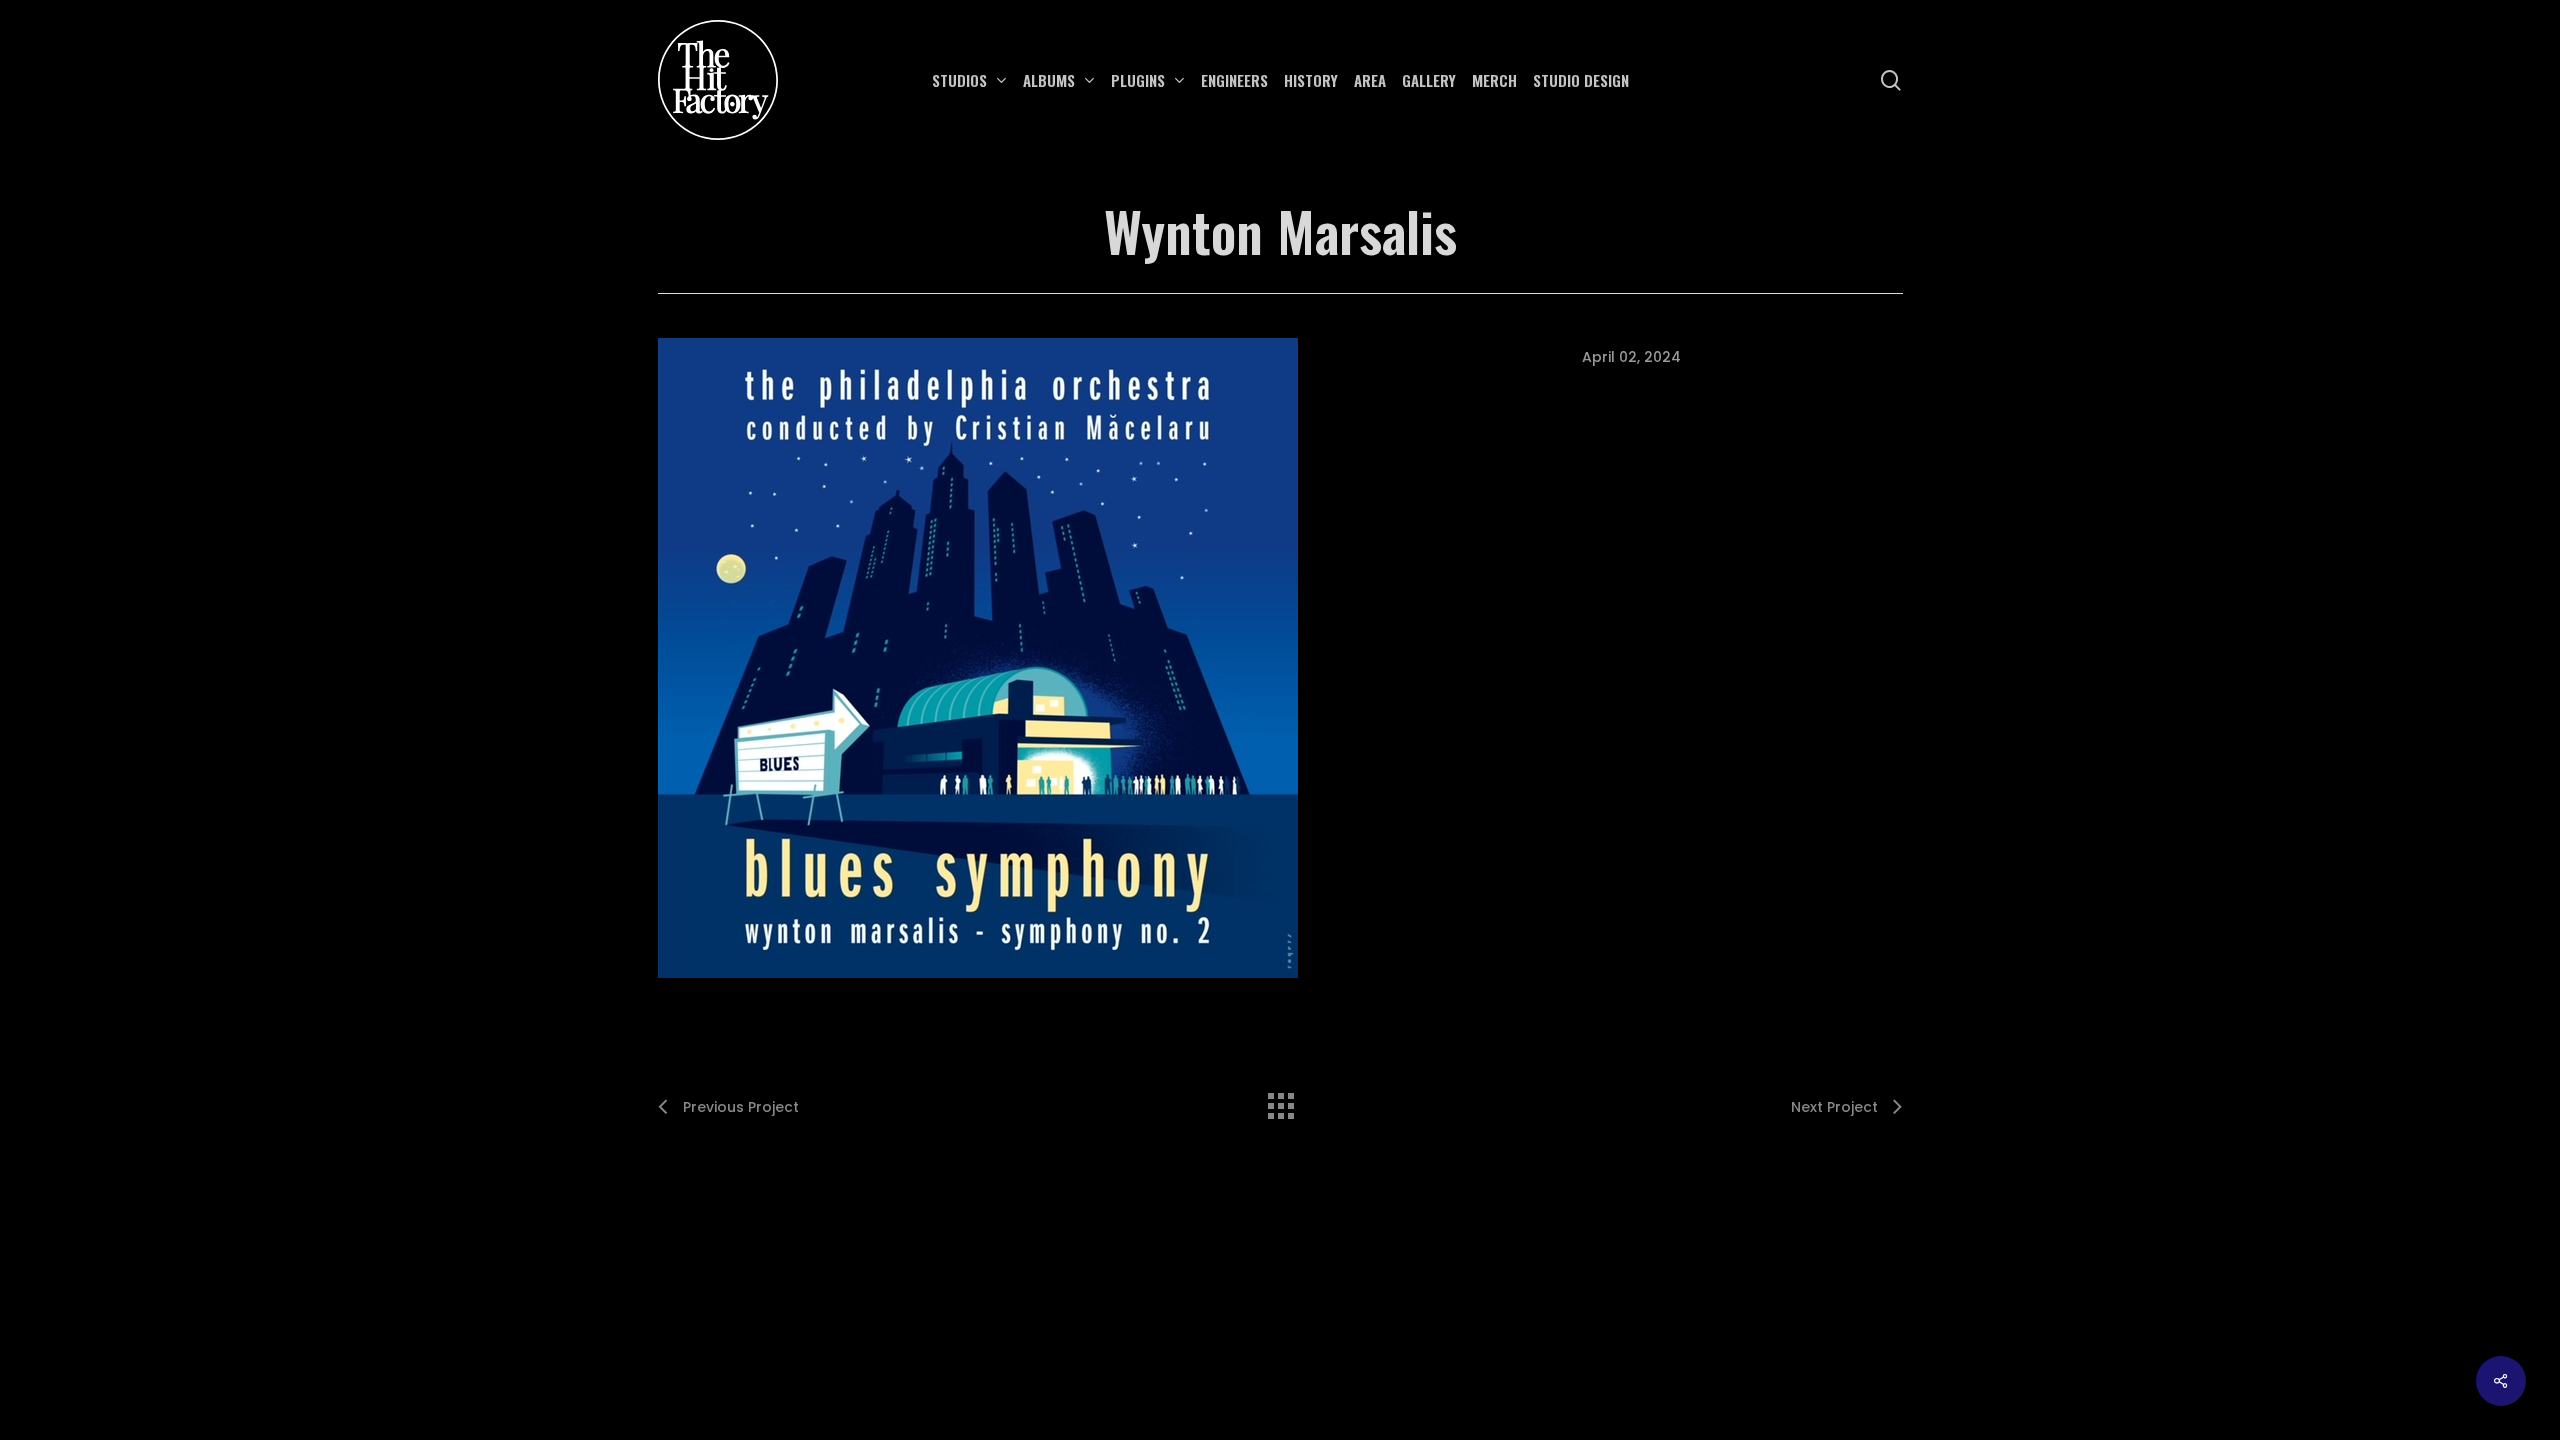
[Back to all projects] (1280, 1101)
